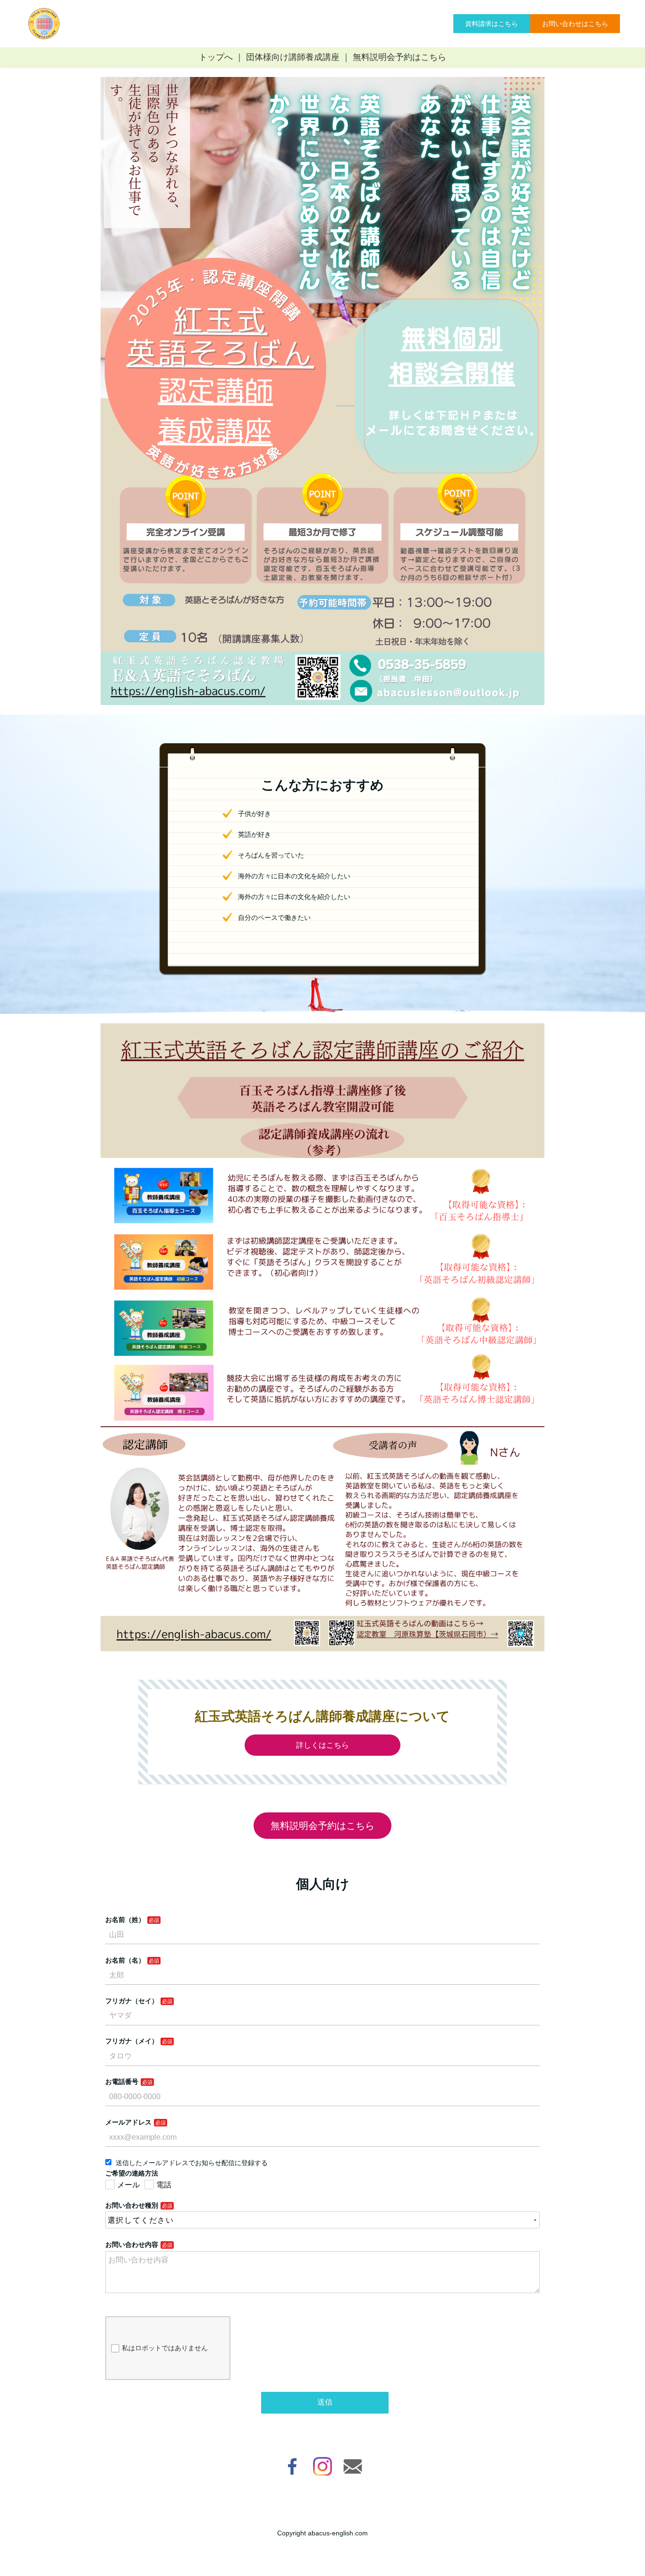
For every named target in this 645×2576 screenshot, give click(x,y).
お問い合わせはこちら (575, 24)
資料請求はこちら (492, 24)
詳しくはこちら (322, 1745)
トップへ (216, 57)
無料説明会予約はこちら (399, 57)
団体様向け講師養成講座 (293, 57)
